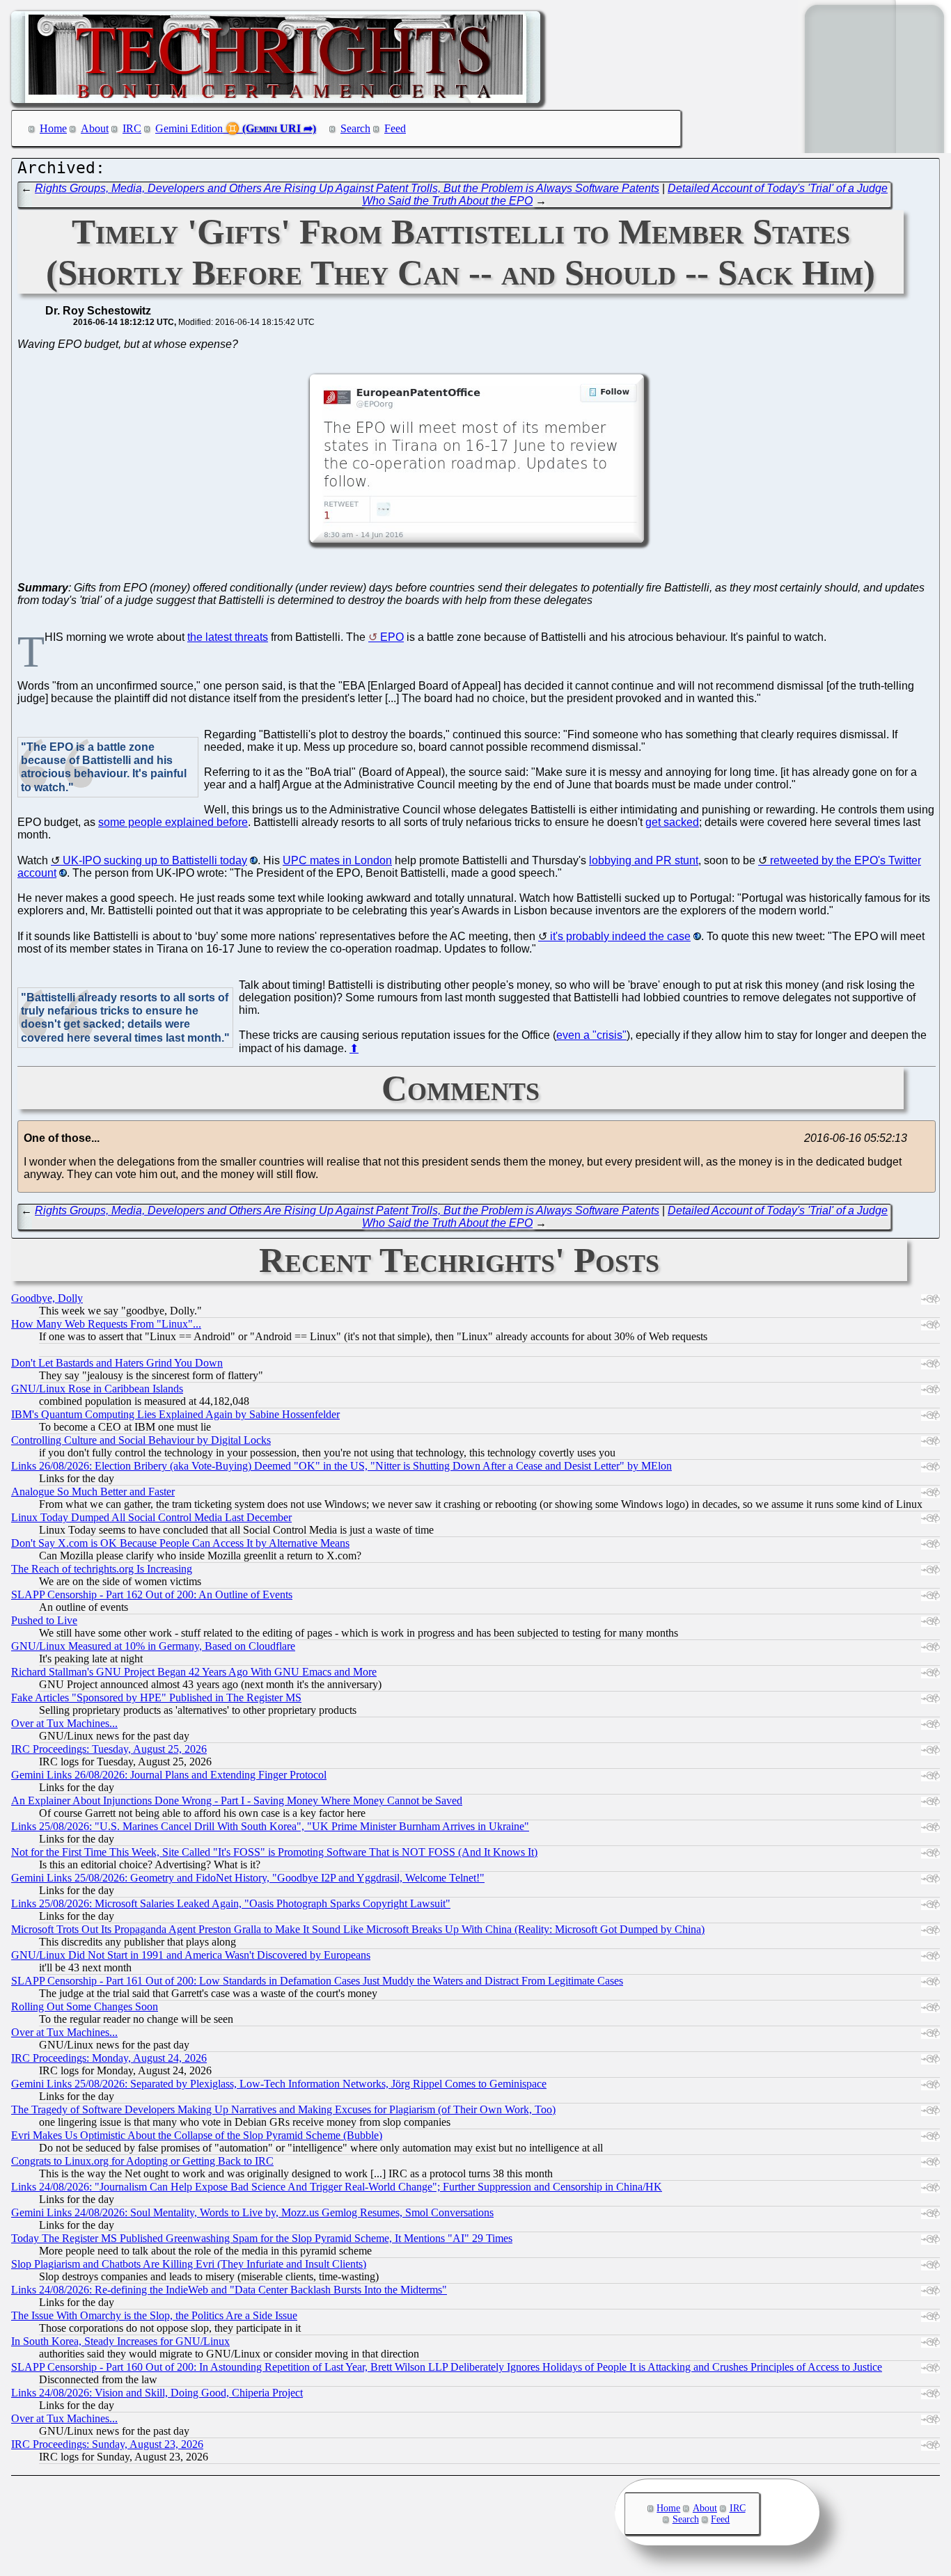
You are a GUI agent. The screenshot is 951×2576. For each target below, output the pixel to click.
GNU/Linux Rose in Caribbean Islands (97, 1389)
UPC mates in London (337, 860)
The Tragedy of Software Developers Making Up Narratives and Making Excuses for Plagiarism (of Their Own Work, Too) (283, 2109)
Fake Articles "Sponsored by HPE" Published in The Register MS (156, 1698)
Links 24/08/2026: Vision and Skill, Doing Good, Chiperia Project (157, 2393)
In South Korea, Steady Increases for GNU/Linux (120, 2341)
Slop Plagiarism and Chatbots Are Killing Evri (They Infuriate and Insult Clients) (189, 2264)
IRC (132, 128)
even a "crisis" (591, 1035)
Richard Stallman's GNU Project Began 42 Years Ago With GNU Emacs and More (194, 1672)
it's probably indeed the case (620, 936)
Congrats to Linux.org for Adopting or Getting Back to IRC (142, 2161)
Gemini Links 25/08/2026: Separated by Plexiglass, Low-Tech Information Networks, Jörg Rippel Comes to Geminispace (279, 2084)
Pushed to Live (44, 1620)
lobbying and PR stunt (644, 860)
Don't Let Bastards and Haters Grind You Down (117, 1363)
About (95, 128)
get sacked (672, 822)
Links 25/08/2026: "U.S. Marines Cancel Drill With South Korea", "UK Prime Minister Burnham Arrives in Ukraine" (270, 1826)
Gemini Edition (189, 128)
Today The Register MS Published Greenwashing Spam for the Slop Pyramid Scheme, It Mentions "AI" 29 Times (262, 2238)
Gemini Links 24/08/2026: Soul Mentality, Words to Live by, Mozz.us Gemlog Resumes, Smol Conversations (252, 2212)
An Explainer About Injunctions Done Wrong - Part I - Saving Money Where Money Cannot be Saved (237, 1800)
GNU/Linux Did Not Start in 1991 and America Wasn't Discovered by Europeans (191, 1955)
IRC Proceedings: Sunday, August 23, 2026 (107, 2444)
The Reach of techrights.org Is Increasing (102, 1569)
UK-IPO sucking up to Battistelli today (155, 860)
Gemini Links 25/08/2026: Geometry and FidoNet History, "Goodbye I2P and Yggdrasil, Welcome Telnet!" (248, 1878)
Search (355, 128)
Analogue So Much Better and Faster (93, 1492)
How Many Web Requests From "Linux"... (106, 1324)
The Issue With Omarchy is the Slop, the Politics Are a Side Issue (154, 2315)
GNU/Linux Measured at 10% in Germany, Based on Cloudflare (153, 1646)
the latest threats (228, 637)
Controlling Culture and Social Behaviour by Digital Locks (141, 1440)
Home (53, 128)
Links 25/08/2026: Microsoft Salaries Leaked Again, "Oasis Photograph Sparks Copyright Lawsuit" (231, 1903)
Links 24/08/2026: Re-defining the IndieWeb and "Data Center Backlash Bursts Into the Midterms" (229, 2290)
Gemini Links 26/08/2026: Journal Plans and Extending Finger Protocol (169, 1775)
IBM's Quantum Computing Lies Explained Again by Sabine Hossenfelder (175, 1414)
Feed (395, 128)
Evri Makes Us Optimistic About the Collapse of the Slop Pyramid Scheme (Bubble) (197, 2135)
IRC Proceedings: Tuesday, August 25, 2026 (109, 1749)
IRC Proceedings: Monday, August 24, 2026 (109, 2058)
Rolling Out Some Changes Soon (85, 2006)
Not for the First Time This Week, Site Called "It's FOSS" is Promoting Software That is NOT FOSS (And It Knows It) (274, 1852)
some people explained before (173, 822)
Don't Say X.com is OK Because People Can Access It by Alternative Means (180, 1543)
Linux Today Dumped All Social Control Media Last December (151, 1517)
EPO (392, 637)
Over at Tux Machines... (64, 1723)
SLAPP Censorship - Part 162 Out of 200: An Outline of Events (152, 1595)
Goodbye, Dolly (47, 1298)
